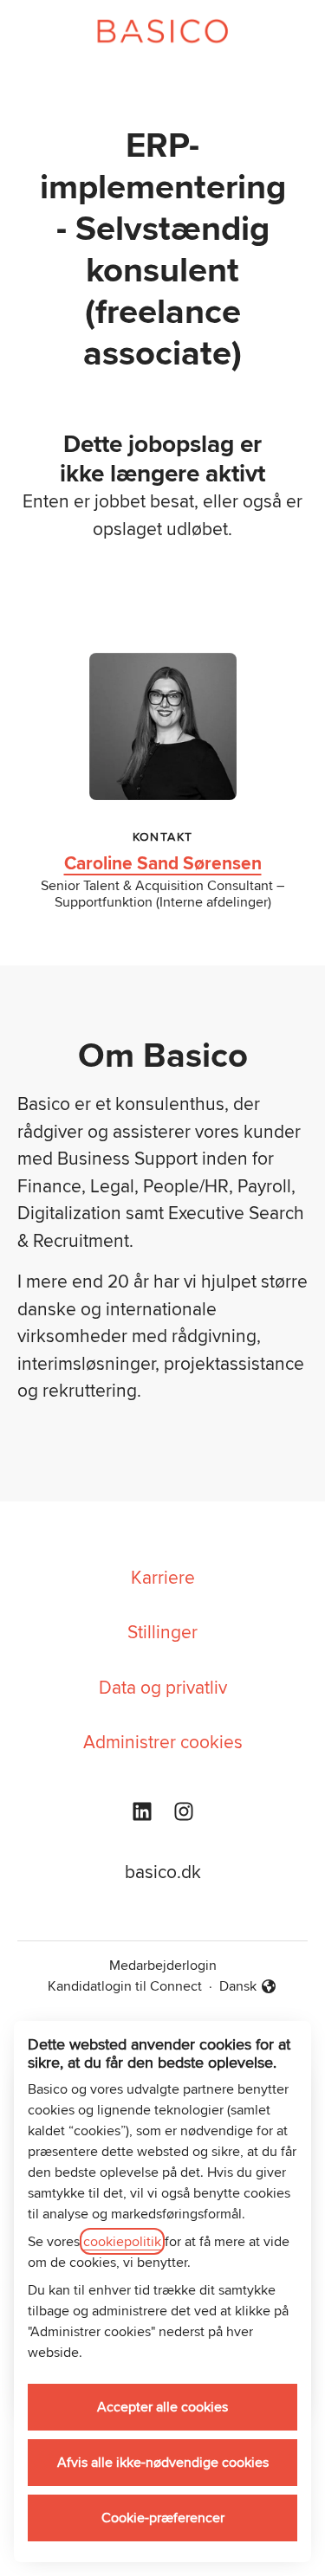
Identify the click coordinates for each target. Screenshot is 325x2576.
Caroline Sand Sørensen (163, 863)
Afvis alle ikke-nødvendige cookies (163, 2462)
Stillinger (162, 1631)
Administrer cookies (163, 1741)
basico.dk (163, 1871)
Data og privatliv (163, 1687)
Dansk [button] (248, 1986)
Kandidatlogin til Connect (125, 1986)
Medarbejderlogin (163, 1965)
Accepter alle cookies (162, 2407)
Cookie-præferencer (163, 2518)
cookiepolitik (122, 2241)
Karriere (163, 1577)
